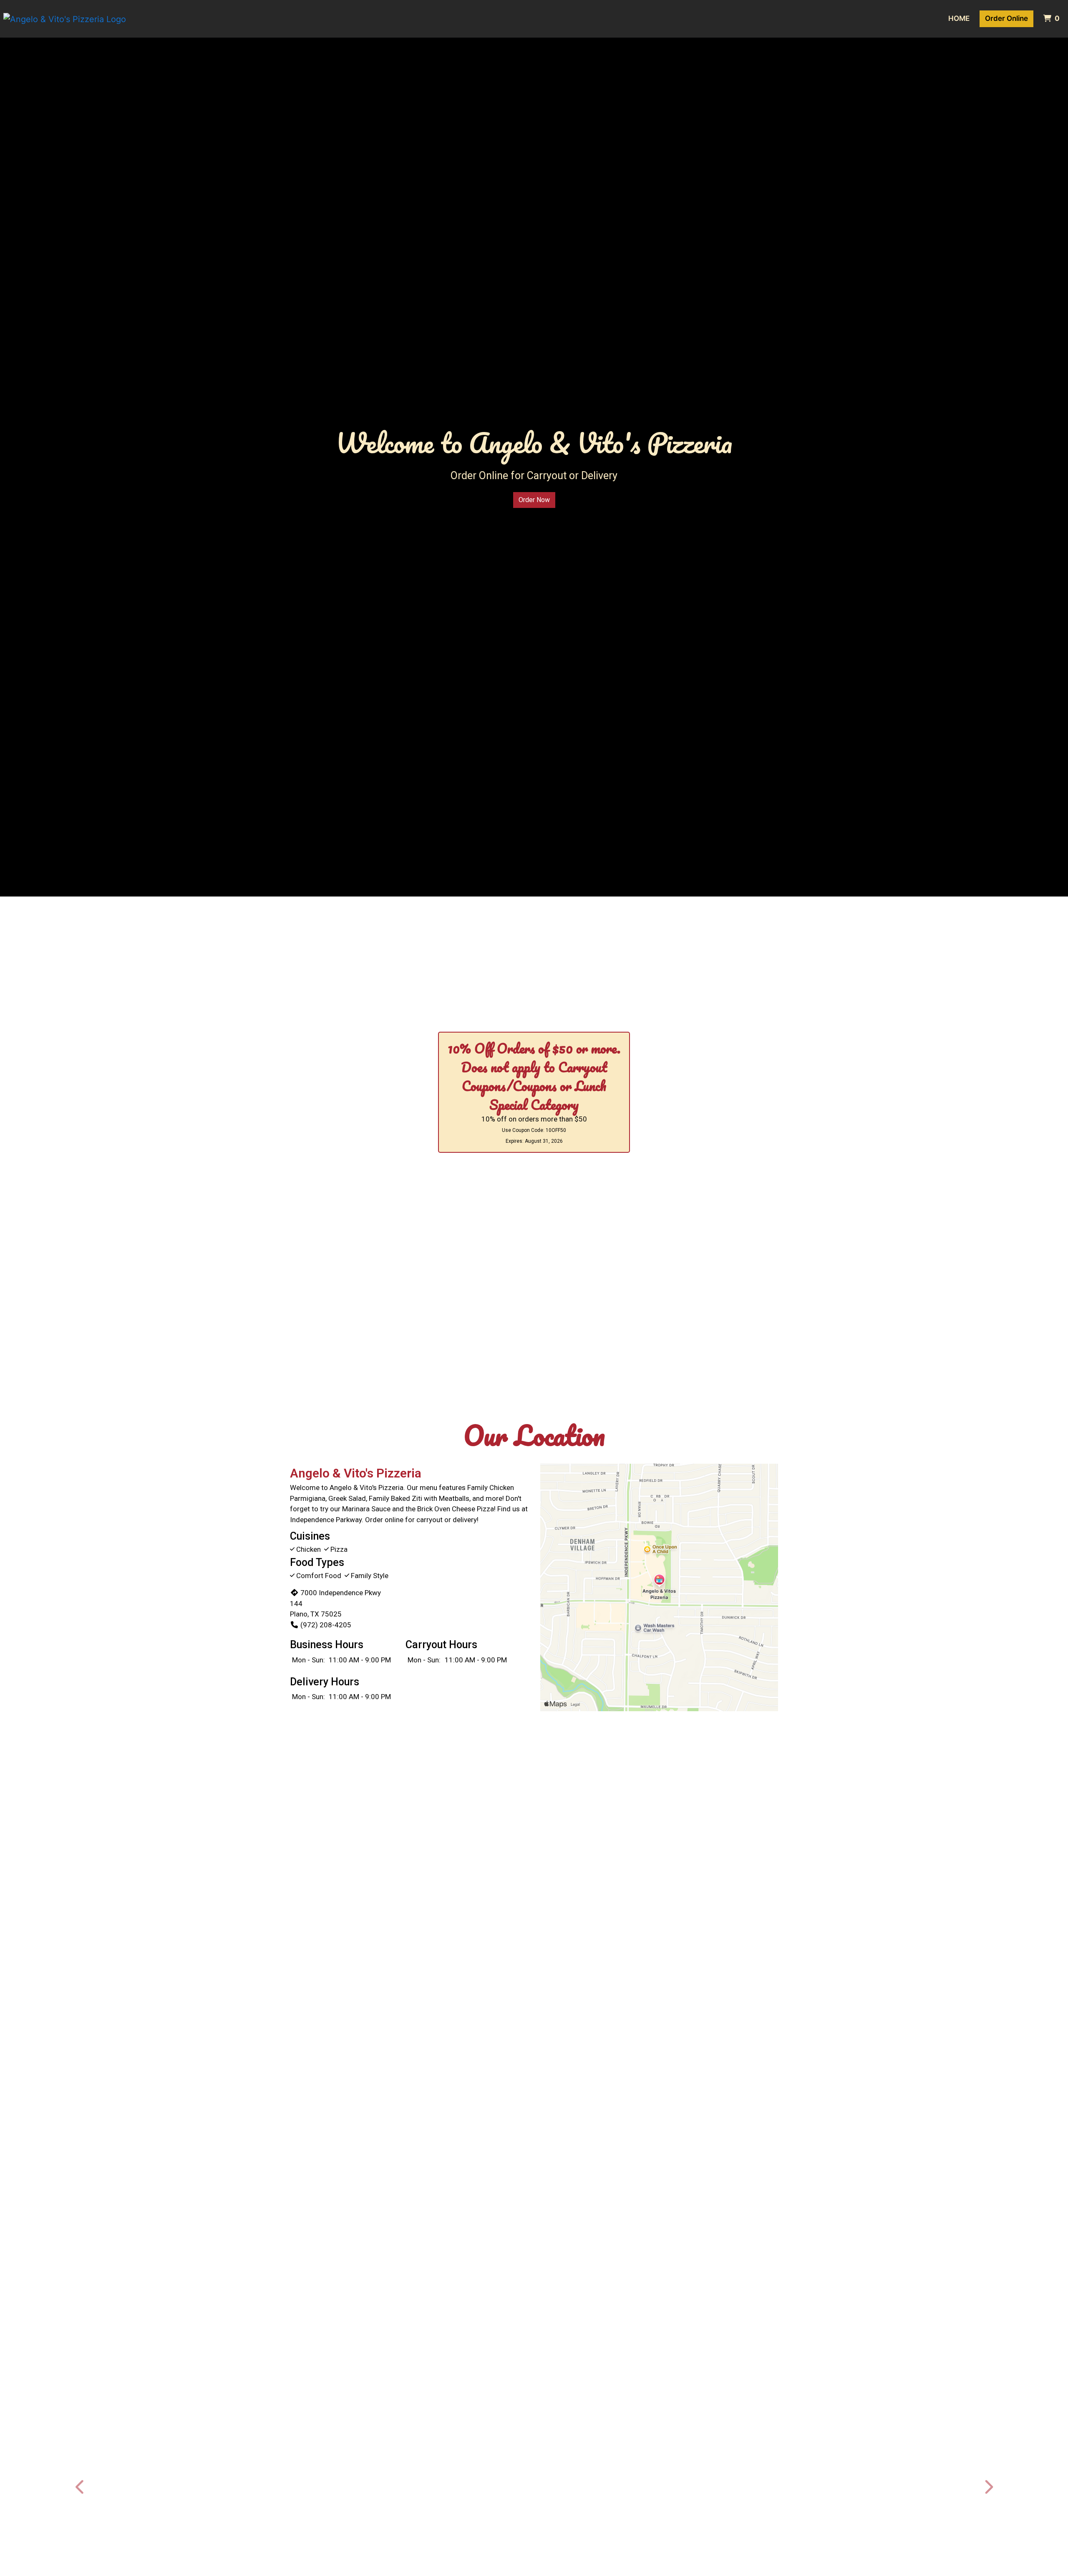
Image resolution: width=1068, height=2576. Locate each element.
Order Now (534, 500)
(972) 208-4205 (326, 1625)
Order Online (1006, 18)
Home (959, 18)
